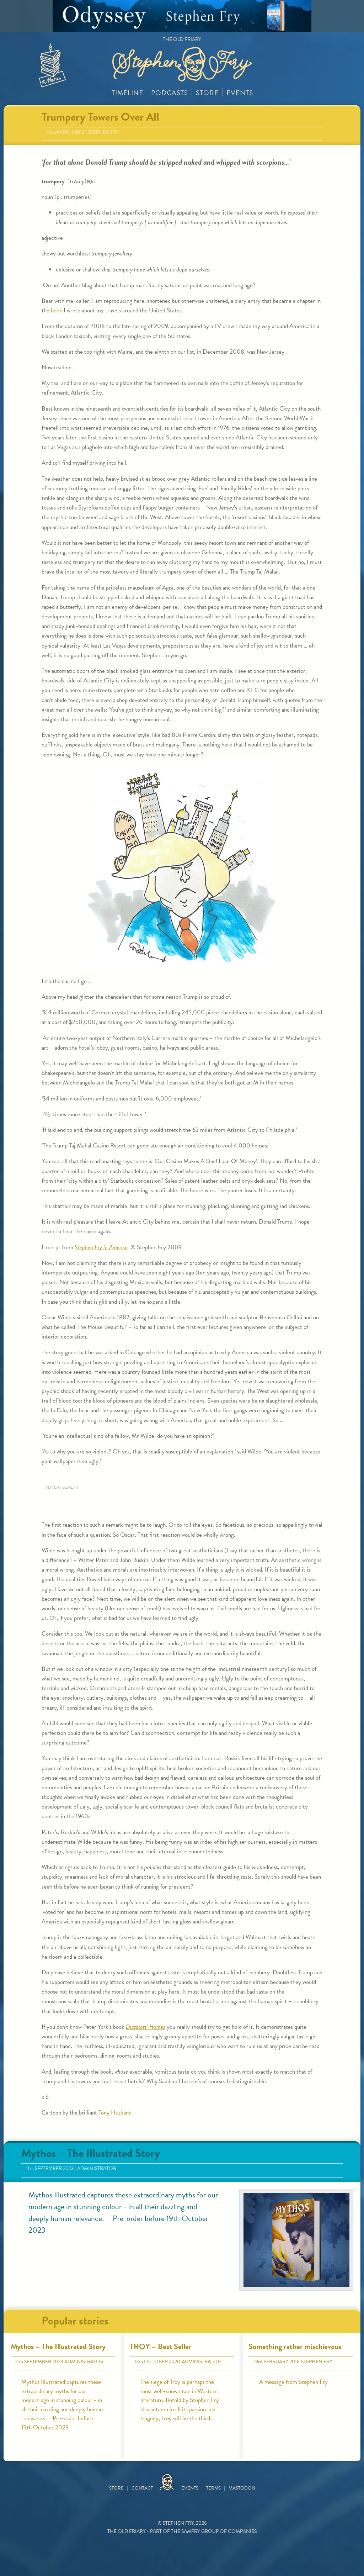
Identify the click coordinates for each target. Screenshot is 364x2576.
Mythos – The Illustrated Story (91, 2153)
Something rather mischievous (295, 2346)
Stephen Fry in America (101, 1247)
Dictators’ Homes (146, 2027)
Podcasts (170, 93)
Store (207, 93)
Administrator (97, 2168)
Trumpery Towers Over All (100, 117)
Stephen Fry (104, 132)
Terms (213, 2488)
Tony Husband (116, 2113)
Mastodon (242, 2488)
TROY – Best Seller (161, 2346)
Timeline (127, 93)
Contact (142, 2488)
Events (240, 93)
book (57, 310)
